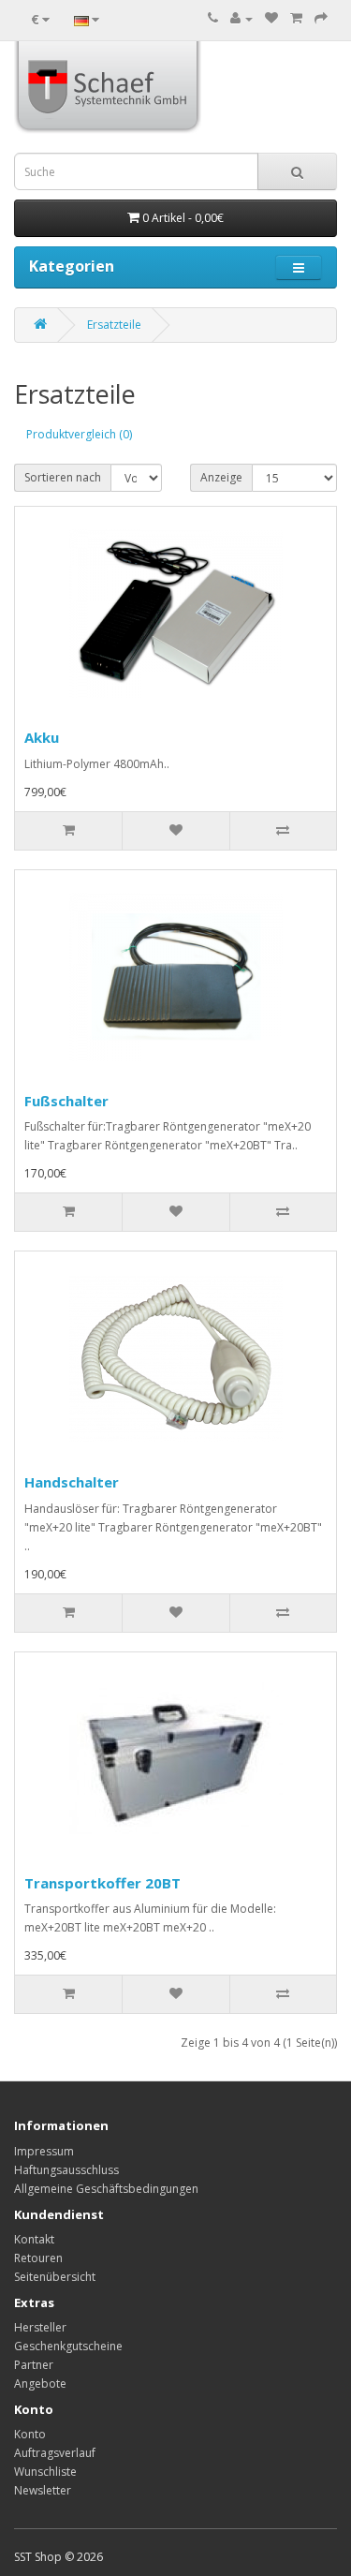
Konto (30, 2434)
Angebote (40, 2384)
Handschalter (72, 1482)
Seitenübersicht (55, 2277)
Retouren (38, 2258)
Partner (34, 2365)
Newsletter (43, 2490)
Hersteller (40, 2327)
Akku (42, 737)
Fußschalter (66, 1101)
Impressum (44, 2151)
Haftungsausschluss (66, 2170)
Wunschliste (45, 2472)
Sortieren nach (63, 477)
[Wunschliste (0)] (271, 18)
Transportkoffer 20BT (102, 1883)
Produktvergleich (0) (79, 434)
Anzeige (221, 477)
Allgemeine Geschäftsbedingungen (106, 2189)
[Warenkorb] (296, 18)
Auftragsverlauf (55, 2453)
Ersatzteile (114, 325)
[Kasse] (321, 18)
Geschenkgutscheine (68, 2346)
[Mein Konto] (241, 18)
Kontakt (34, 2239)
